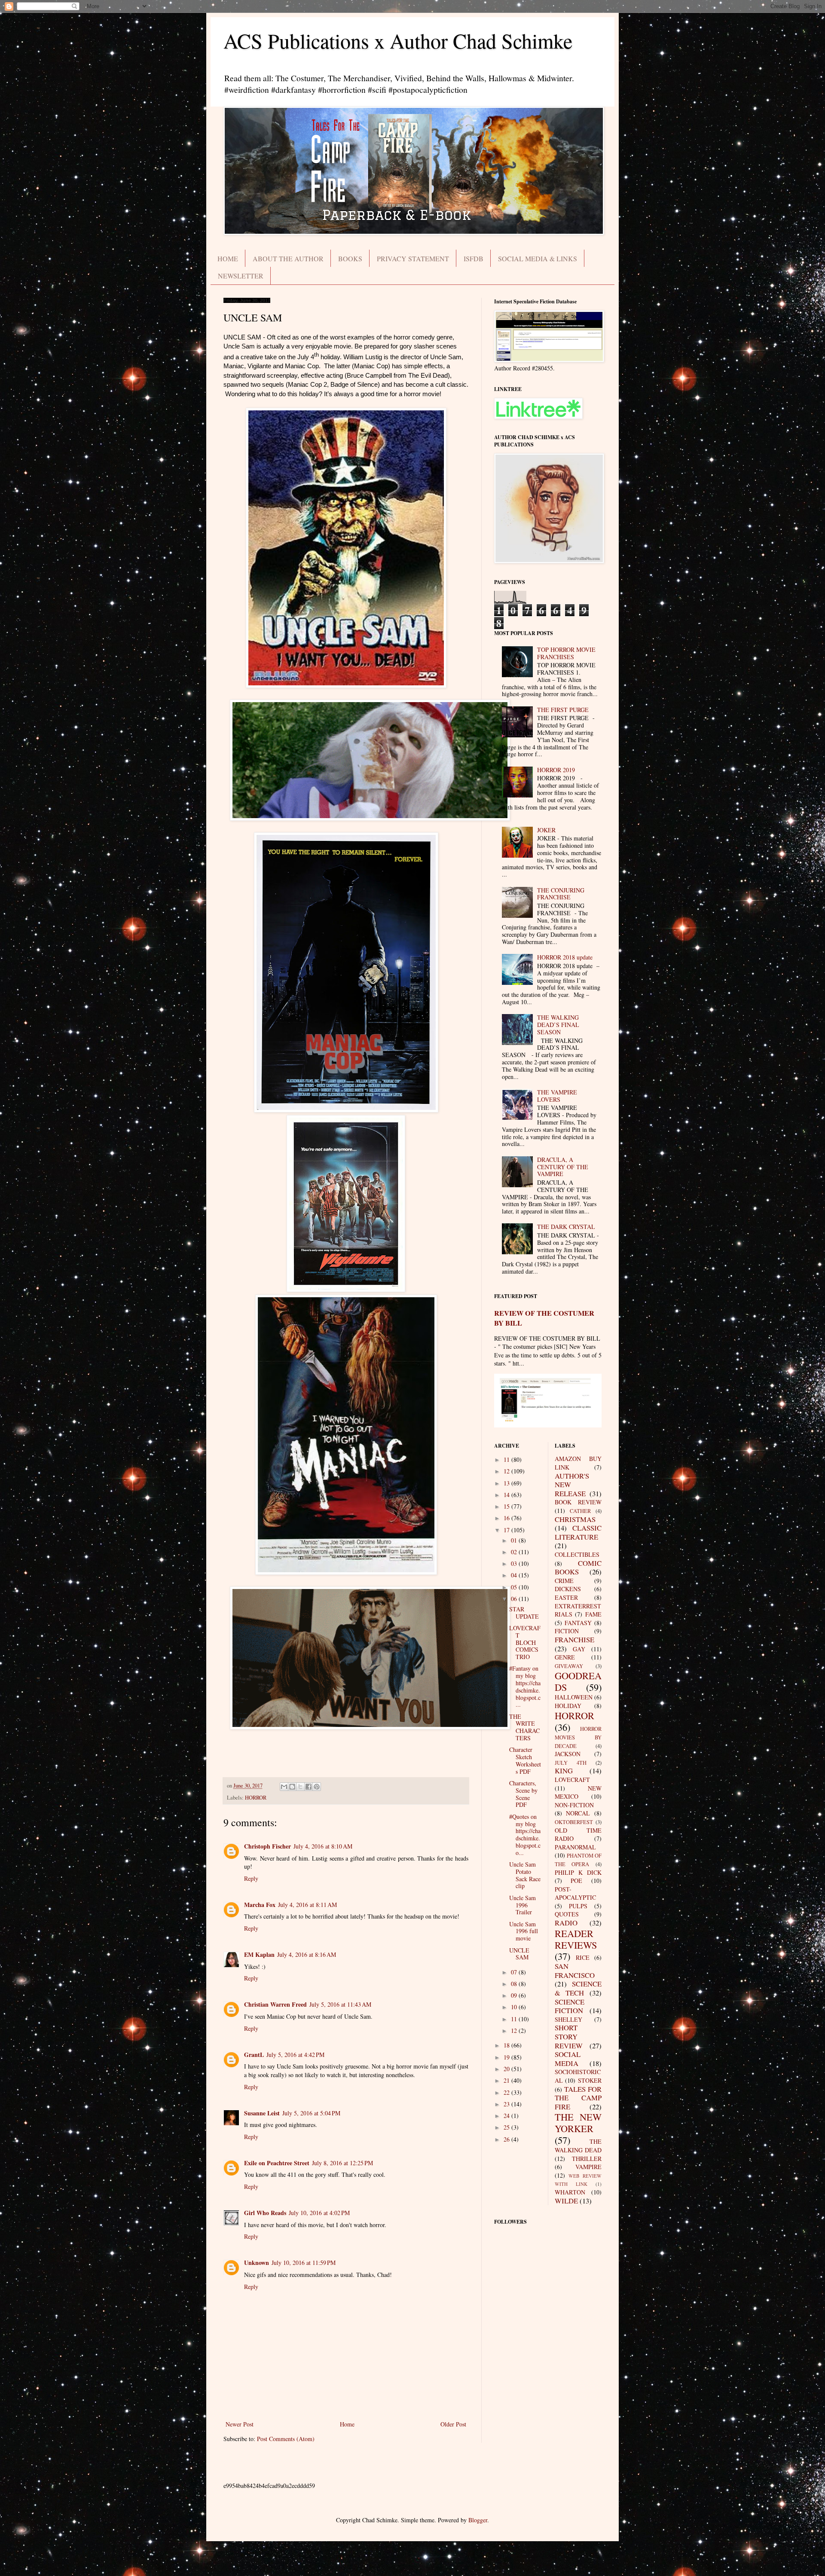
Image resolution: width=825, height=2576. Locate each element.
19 (507, 2057)
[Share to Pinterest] (317, 1787)
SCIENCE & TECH (578, 1988)
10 (515, 2007)
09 (515, 1995)
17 (507, 1530)
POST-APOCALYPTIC (575, 1893)
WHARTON (570, 2192)
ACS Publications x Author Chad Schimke (398, 40)
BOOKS (350, 258)
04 (515, 1575)
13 (507, 1483)
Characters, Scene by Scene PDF (523, 1794)
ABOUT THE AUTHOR (288, 258)
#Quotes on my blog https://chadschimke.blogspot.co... (525, 1835)
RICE (583, 1957)
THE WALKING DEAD (578, 2146)
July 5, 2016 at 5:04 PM (311, 2113)
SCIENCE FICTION (570, 2006)
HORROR (256, 1798)
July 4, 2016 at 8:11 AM (307, 1905)
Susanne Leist (262, 2113)
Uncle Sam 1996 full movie (524, 1931)
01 (515, 1540)
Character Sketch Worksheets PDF (525, 1760)
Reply (251, 1878)
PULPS (578, 1906)
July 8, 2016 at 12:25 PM (342, 2163)
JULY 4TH (571, 1763)
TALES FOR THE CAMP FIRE (578, 2098)
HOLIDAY (568, 1706)
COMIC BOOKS (578, 1568)
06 (515, 1599)
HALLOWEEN (574, 1697)
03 (515, 1563)
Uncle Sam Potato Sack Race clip (525, 1875)
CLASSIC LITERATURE (578, 1532)
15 (507, 1506)
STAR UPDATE (524, 1613)
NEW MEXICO (578, 1792)
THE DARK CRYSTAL (566, 1227)
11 (507, 1459)
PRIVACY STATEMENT (413, 258)
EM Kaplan (259, 1954)
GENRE (565, 1657)
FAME (593, 1614)
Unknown (257, 2263)
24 (507, 2116)
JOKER (546, 830)
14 (507, 1495)
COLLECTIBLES (577, 1554)
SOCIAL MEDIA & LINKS (538, 258)
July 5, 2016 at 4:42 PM (295, 2055)
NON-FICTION (574, 1805)
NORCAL (578, 1813)
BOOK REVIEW (578, 1502)
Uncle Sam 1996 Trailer (522, 1905)
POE (576, 1881)
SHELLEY (568, 2019)
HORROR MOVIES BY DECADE (578, 1737)
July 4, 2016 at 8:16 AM (307, 1954)
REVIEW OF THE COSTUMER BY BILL (544, 1318)
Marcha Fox (260, 1905)
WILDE (566, 2201)
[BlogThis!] (292, 1787)
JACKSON (568, 1754)
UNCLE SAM (519, 1954)
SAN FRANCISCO (575, 1971)
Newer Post (240, 2424)
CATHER (580, 1511)
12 (507, 1471)
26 (507, 2139)
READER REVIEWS (576, 1939)
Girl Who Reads (265, 2213)
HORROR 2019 (556, 770)
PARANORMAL (575, 1847)
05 (515, 1587)
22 (507, 2092)
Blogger (478, 2520)
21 (507, 2080)
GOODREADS (578, 1681)
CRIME (564, 1581)
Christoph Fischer (267, 1846)
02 (515, 1552)
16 (507, 1518)
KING (564, 1771)
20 (507, 2069)
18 (507, 2045)
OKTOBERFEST (574, 1822)
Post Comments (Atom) (286, 2439)
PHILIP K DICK (578, 1872)
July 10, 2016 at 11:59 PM (304, 2263)
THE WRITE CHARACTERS (524, 1727)
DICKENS (568, 1589)
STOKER (590, 2080)
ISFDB (474, 258)
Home (347, 2424)
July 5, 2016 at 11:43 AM (340, 2004)
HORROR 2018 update (565, 957)
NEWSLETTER (241, 276)
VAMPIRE (588, 2167)
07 (515, 1972)
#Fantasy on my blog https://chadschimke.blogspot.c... (525, 1686)
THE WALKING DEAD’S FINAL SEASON (558, 1025)
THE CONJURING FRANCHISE (561, 894)
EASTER (566, 1597)
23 (507, 2104)
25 (507, 2127)
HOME (228, 258)
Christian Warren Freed (275, 2004)
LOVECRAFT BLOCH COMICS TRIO (525, 1642)
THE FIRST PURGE (563, 710)
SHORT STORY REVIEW (569, 2036)
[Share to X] (300, 1787)
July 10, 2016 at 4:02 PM (319, 2213)
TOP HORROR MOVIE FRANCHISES (566, 653)
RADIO (566, 1923)
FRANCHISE (574, 1639)
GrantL (254, 2055)
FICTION (567, 1631)
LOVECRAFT (572, 1780)
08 (515, 1984)
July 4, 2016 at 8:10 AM (323, 1846)
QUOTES (567, 1914)
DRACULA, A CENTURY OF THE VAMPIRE (563, 1167)
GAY (579, 1649)
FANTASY (578, 1623)
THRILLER (587, 2159)
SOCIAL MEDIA (568, 2059)
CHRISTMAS (575, 1519)
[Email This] (284, 1787)
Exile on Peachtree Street (277, 2163)
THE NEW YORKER (578, 2122)
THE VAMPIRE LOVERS (557, 1096)
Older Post (453, 2424)
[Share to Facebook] (309, 1787)
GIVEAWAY (569, 1666)
